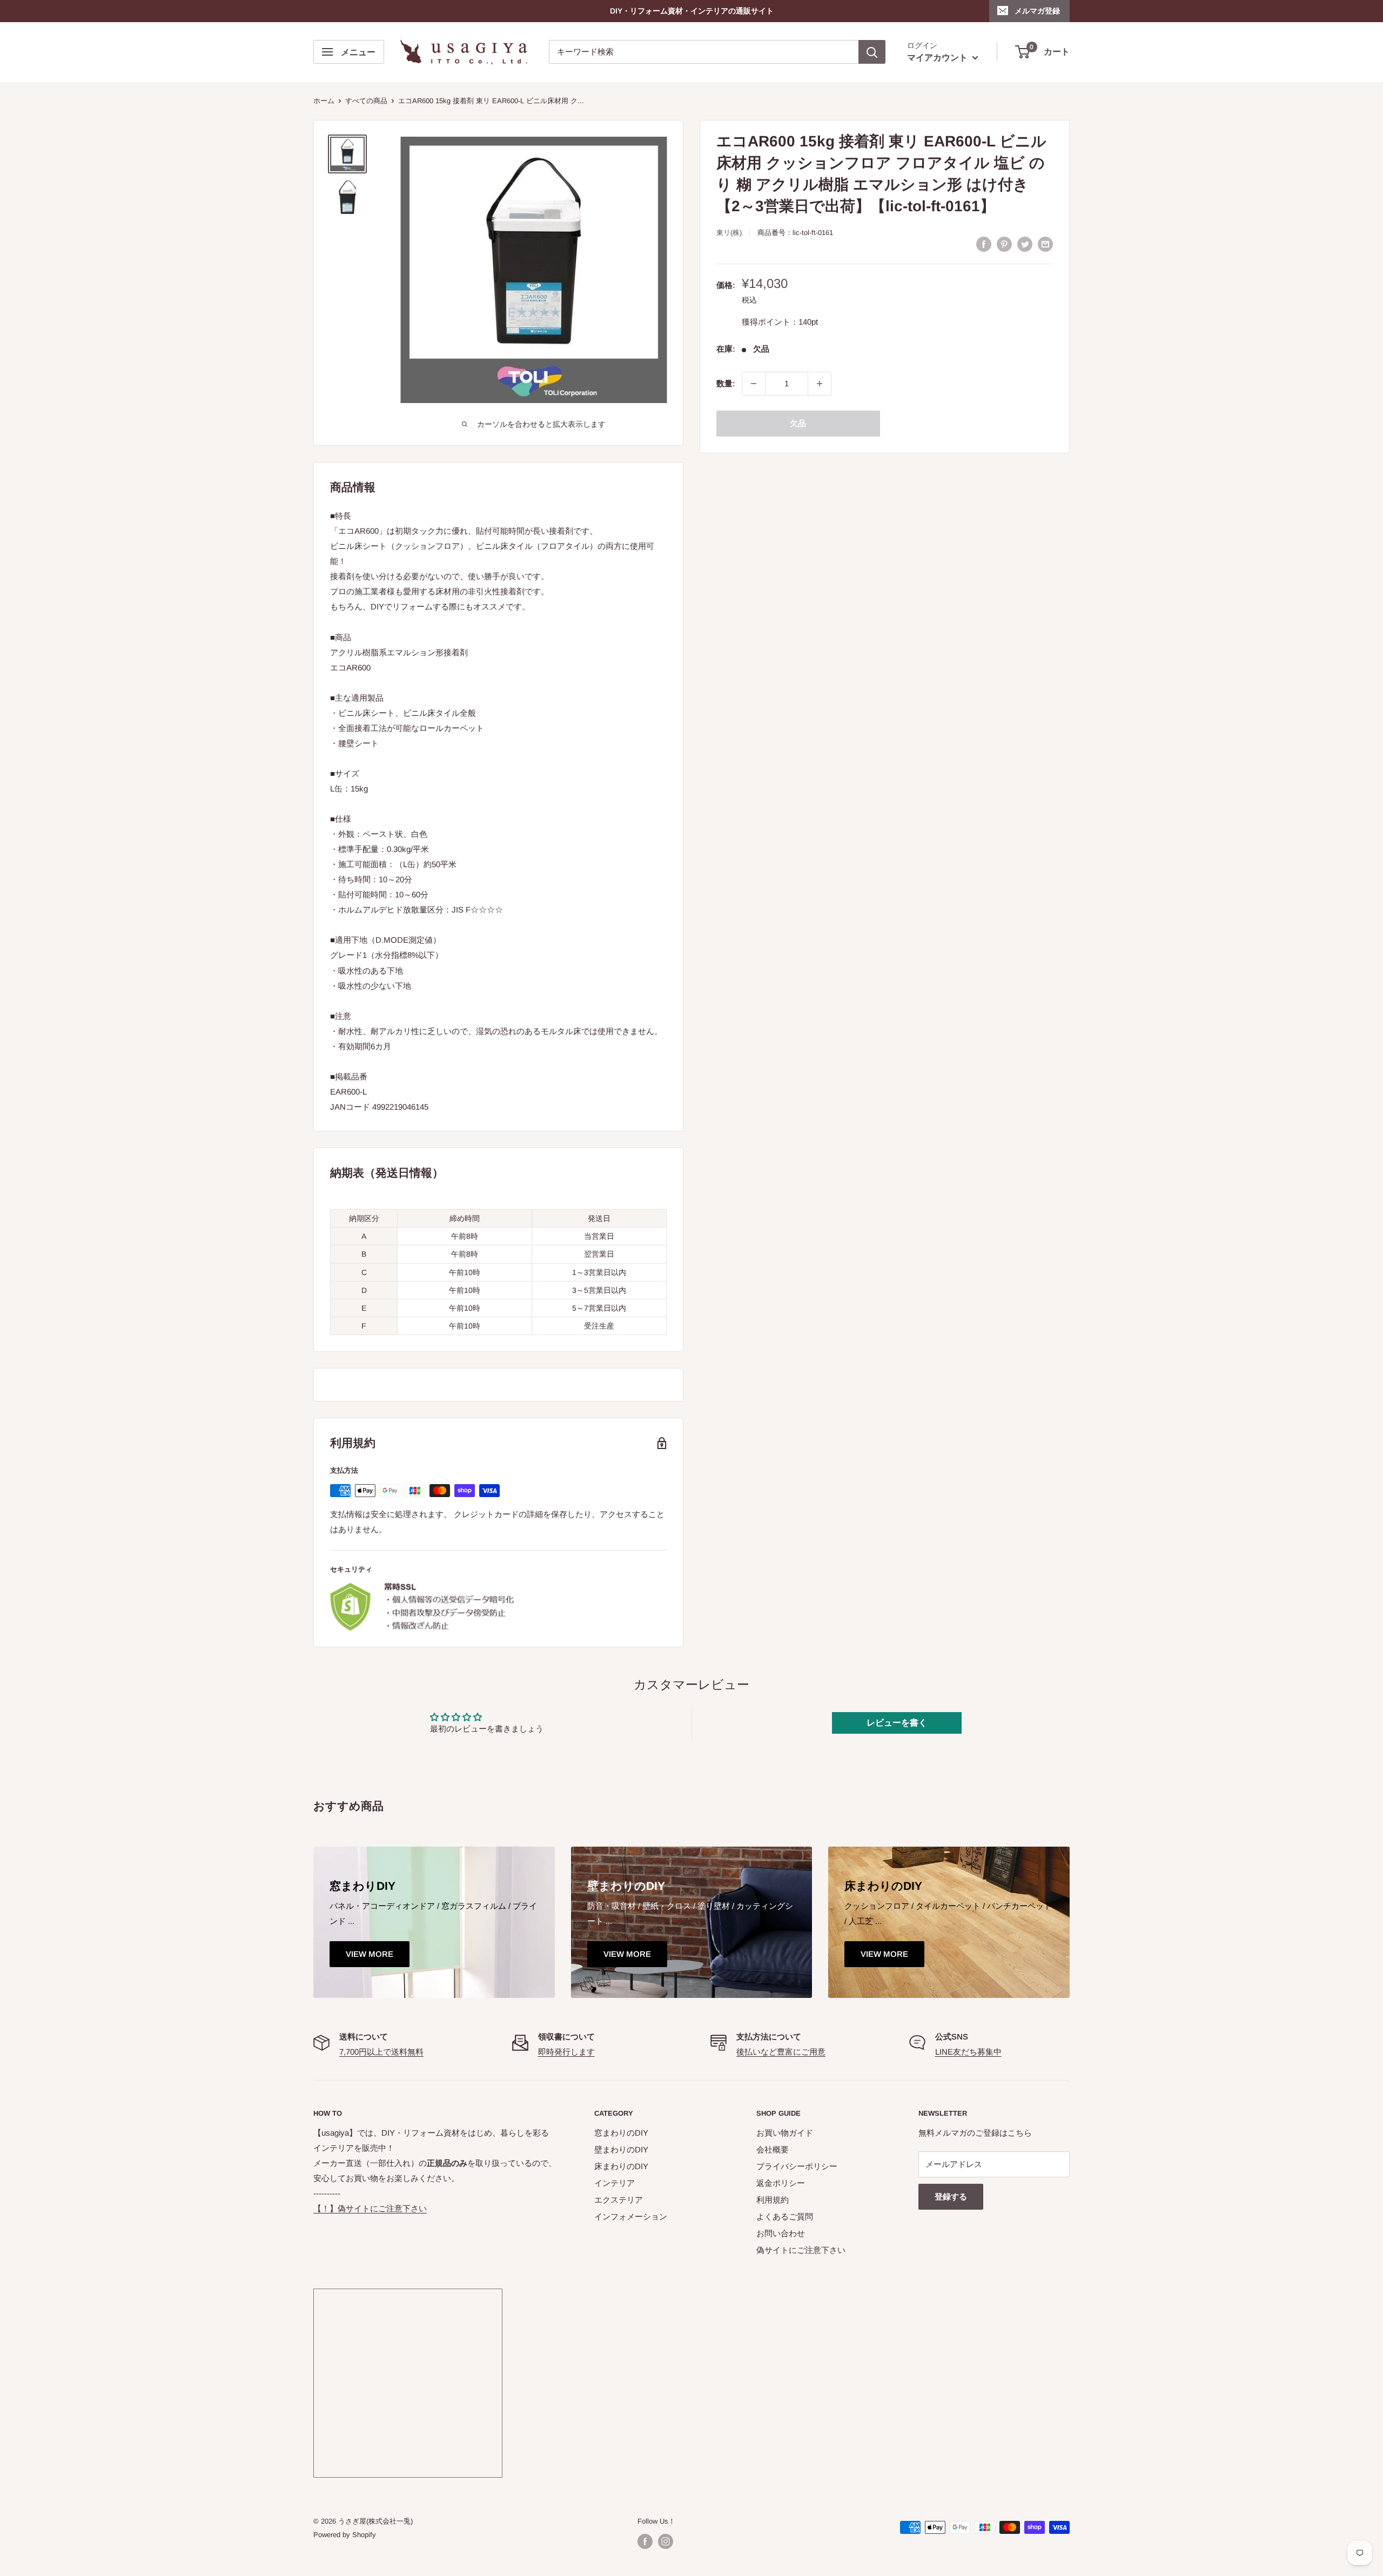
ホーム (324, 101)
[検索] (872, 52)
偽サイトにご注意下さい (801, 2250)
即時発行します (566, 2052)
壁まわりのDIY (621, 2149)
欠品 (798, 423)
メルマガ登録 (1037, 11)
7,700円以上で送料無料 (381, 2052)
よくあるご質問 (785, 2216)
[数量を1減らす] (754, 384)
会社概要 (773, 2149)
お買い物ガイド (785, 2133)
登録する (951, 2196)
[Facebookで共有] (984, 244)
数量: (726, 383)
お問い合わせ (781, 2233)
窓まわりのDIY (621, 2133)
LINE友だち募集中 (968, 2052)
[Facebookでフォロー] (645, 2541)
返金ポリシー (781, 2183)
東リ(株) (729, 233)
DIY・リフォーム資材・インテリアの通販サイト (692, 11)
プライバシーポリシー (797, 2166)
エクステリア (619, 2200)
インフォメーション (631, 2216)
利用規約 (773, 2200)
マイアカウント (938, 58)
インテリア (615, 2183)
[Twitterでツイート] (1025, 244)
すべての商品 (366, 101)
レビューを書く (897, 1723)
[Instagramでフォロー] (666, 2541)
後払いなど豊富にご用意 (781, 2052)
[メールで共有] (1045, 244)
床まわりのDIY (621, 2166)
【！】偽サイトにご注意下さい (370, 2208)
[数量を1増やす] (820, 384)
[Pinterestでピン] (1004, 244)
